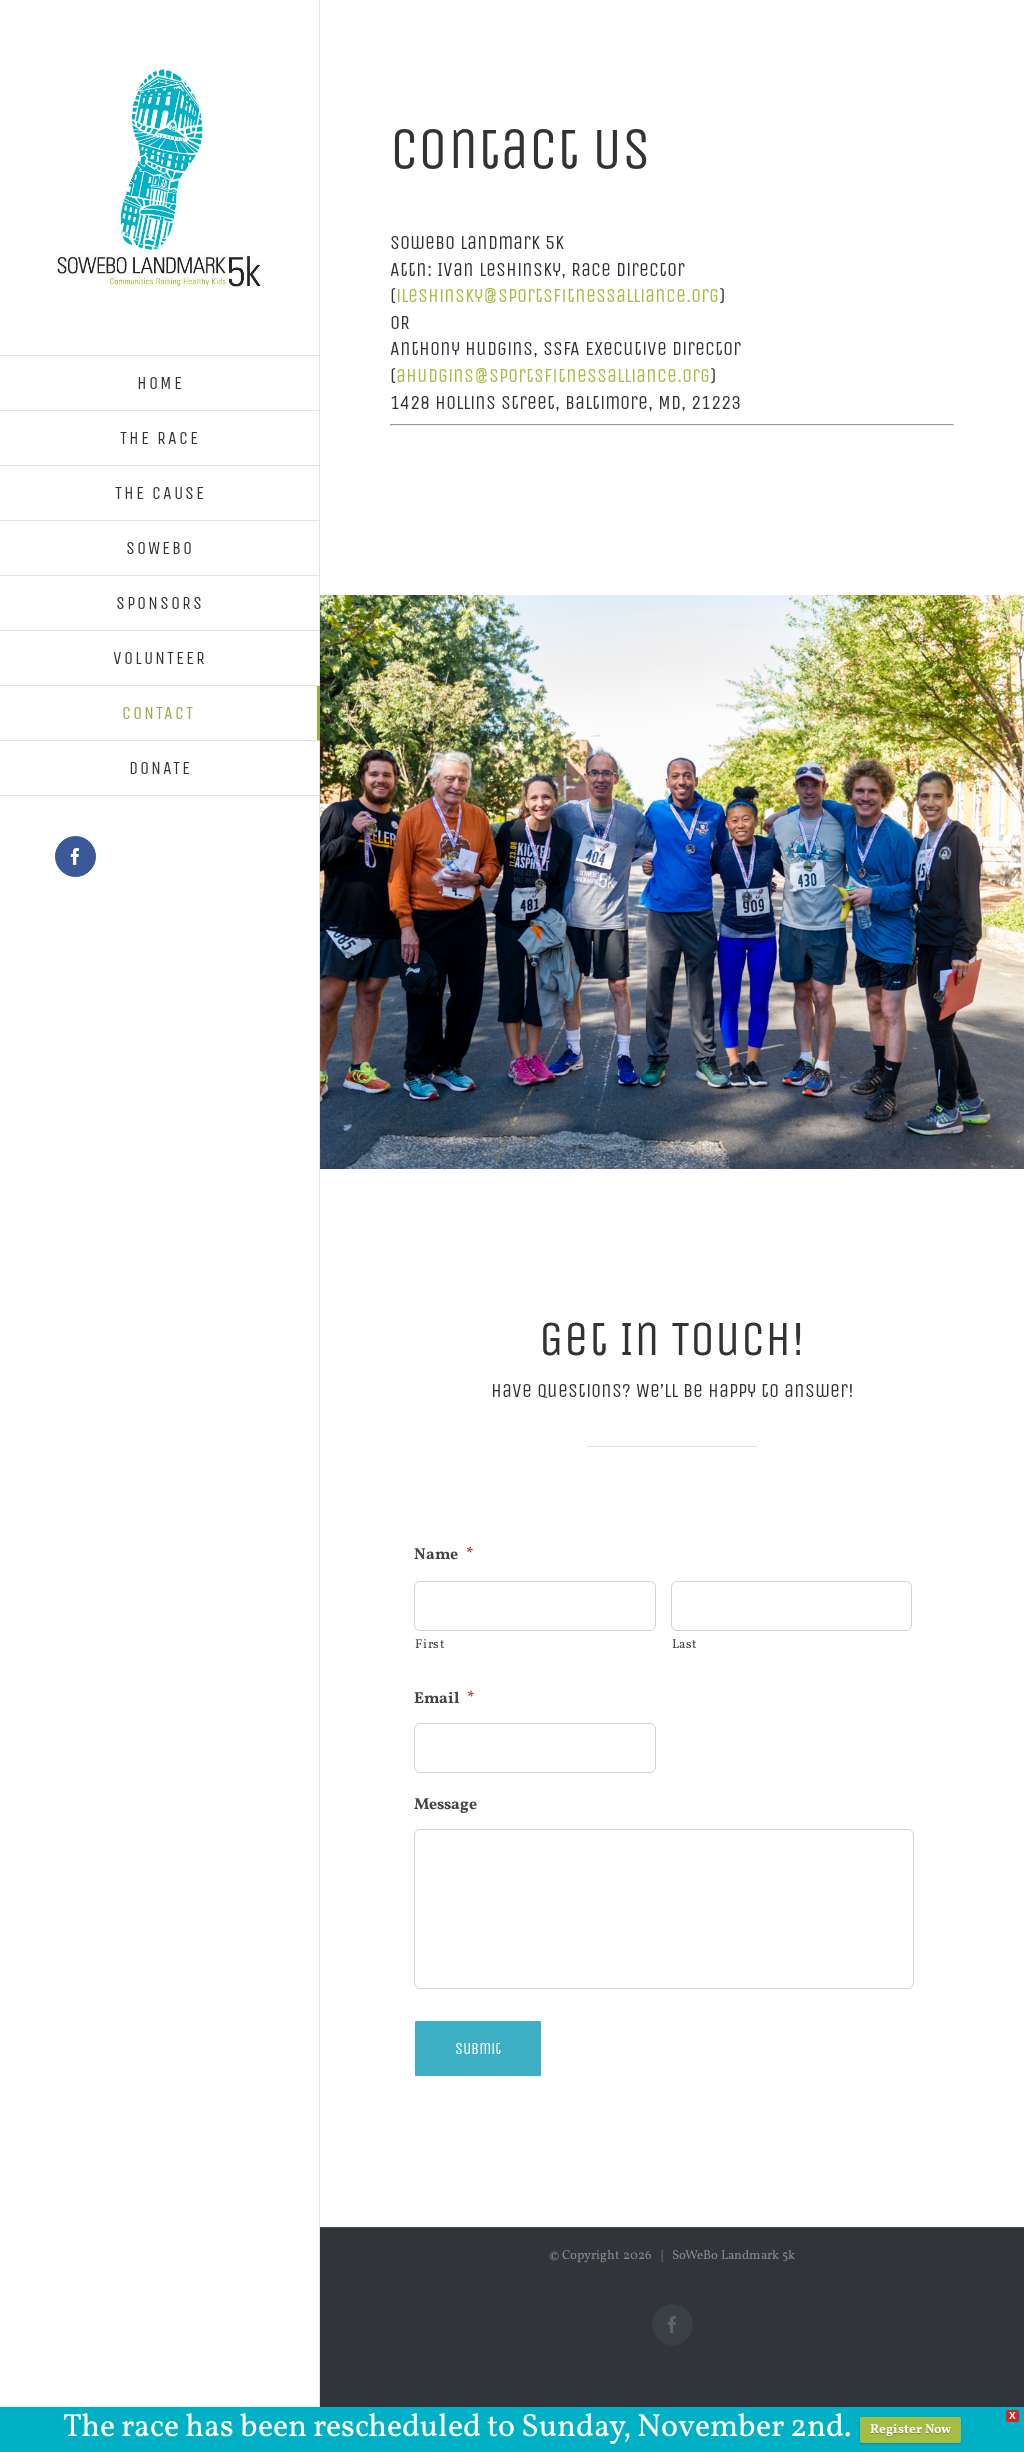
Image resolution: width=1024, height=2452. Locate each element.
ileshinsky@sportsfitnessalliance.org (557, 295)
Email (444, 1699)
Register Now (910, 2430)
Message (445, 1805)
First (430, 1645)
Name (444, 1555)
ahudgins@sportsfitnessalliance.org (553, 375)
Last (685, 1645)
